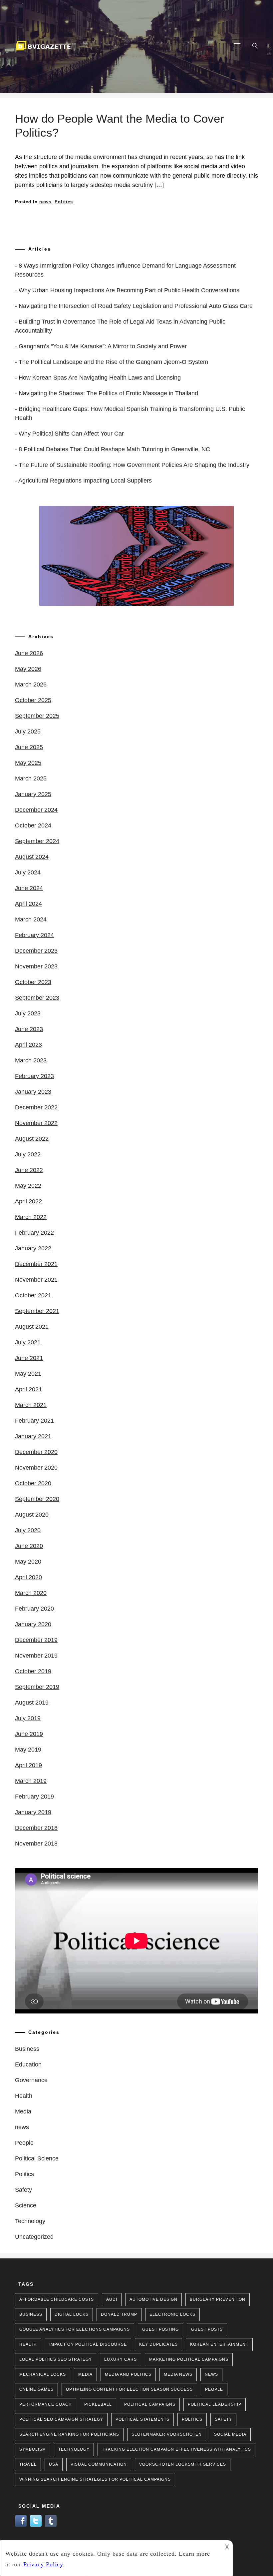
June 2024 (29, 888)
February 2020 (34, 1609)
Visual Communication (99, 2464)
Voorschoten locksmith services (183, 2464)
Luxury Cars (121, 2359)
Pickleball (98, 2404)
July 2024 (28, 872)
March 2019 (31, 1781)
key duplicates (158, 2344)
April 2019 (28, 1765)
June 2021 (29, 1358)
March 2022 (31, 1217)
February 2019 (34, 1797)
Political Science (37, 2158)
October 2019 (33, 1671)
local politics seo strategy (56, 2359)
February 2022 (34, 1233)
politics (192, 2419)
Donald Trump (119, 2314)
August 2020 (32, 1515)
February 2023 (34, 1076)
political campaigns (150, 2404)
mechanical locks (43, 2374)
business (31, 2314)
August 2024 (32, 857)
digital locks (72, 2314)
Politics (64, 202)
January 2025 (33, 794)
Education (28, 2064)
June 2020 (29, 1546)
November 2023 (36, 966)
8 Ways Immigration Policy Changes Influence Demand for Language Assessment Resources (125, 270)
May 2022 (28, 1186)
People (24, 2143)
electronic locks (172, 2314)
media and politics (128, 2374)
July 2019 (28, 1718)
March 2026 (31, 684)
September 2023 (37, 998)
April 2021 (28, 1389)
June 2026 (29, 653)
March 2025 (31, 778)
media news (178, 2374)
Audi (112, 2299)
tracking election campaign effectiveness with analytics (176, 2449)
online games (36, 2389)
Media (23, 2111)
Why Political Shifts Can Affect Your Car (71, 434)
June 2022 (29, 1170)
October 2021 (33, 1295)
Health (24, 2096)
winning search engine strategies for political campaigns (95, 2479)
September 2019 (37, 1687)
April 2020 (28, 1577)
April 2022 (28, 1201)
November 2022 (36, 1123)
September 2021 (37, 1311)
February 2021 (34, 1421)
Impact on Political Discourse (88, 2344)
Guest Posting (160, 2329)
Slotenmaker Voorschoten (167, 2434)
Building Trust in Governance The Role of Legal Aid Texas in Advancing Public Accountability (120, 326)
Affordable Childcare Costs (57, 2299)
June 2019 (29, 1734)
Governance (31, 2080)
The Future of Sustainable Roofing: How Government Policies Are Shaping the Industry (134, 465)
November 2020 (36, 1468)
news (45, 202)
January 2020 (33, 1624)
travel (28, 2464)
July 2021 (28, 1342)
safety (223, 2419)
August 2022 (32, 1139)
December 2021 (36, 1264)
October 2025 (33, 700)
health (28, 2344)
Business (27, 2049)
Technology (30, 2221)
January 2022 (33, 1248)
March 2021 (31, 1405)
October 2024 (33, 825)
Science (26, 2205)
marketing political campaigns (189, 2359)
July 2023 (28, 1013)
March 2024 (31, 919)
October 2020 (33, 1483)
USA (54, 2464)
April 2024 (28, 904)
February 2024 (34, 935)
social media (230, 2434)
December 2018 (36, 1828)
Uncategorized (34, 2237)
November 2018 (36, 1844)
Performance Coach (46, 2404)
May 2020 (28, 1562)
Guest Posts (207, 2329)
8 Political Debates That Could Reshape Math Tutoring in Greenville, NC (114, 449)
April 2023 (28, 1045)
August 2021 (32, 1327)
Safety (23, 2190)
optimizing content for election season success (129, 2389)
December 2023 (36, 951)
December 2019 (36, 1640)
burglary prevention (218, 2299)
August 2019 (32, 1703)
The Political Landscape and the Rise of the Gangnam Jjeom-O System (113, 362)
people (214, 2389)
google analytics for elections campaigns (75, 2329)
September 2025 (37, 716)
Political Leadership (215, 2404)
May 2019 (28, 1750)
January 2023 (33, 1092)
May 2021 (28, 1374)
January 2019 (33, 1812)
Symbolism (33, 2449)
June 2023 (29, 1029)
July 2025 (28, 731)
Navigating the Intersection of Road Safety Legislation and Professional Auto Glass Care (136, 306)
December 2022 (36, 1107)
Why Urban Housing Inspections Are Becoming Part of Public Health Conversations (129, 290)
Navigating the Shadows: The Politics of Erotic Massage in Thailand (108, 393)
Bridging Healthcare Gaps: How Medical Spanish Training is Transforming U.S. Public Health (130, 413)
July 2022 (28, 1154)
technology (74, 2449)
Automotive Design (153, 2299)
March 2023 (31, 1060)
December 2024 (36, 810)
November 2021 (36, 1280)
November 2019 (36, 1656)
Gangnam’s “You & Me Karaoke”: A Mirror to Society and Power (103, 346)
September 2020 (37, 1499)
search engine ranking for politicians (69, 2434)
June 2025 (29, 747)
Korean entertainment (219, 2344)
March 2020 (31, 1593)
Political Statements (142, 2419)
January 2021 (33, 1436)
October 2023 (33, 982)
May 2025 (28, 763)
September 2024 (37, 841)
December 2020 (36, 1452)
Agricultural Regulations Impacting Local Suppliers (85, 481)
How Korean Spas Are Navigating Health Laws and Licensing (100, 378)
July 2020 (28, 1530)
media (85, 2374)
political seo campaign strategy (61, 2419)
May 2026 (28, 669)
